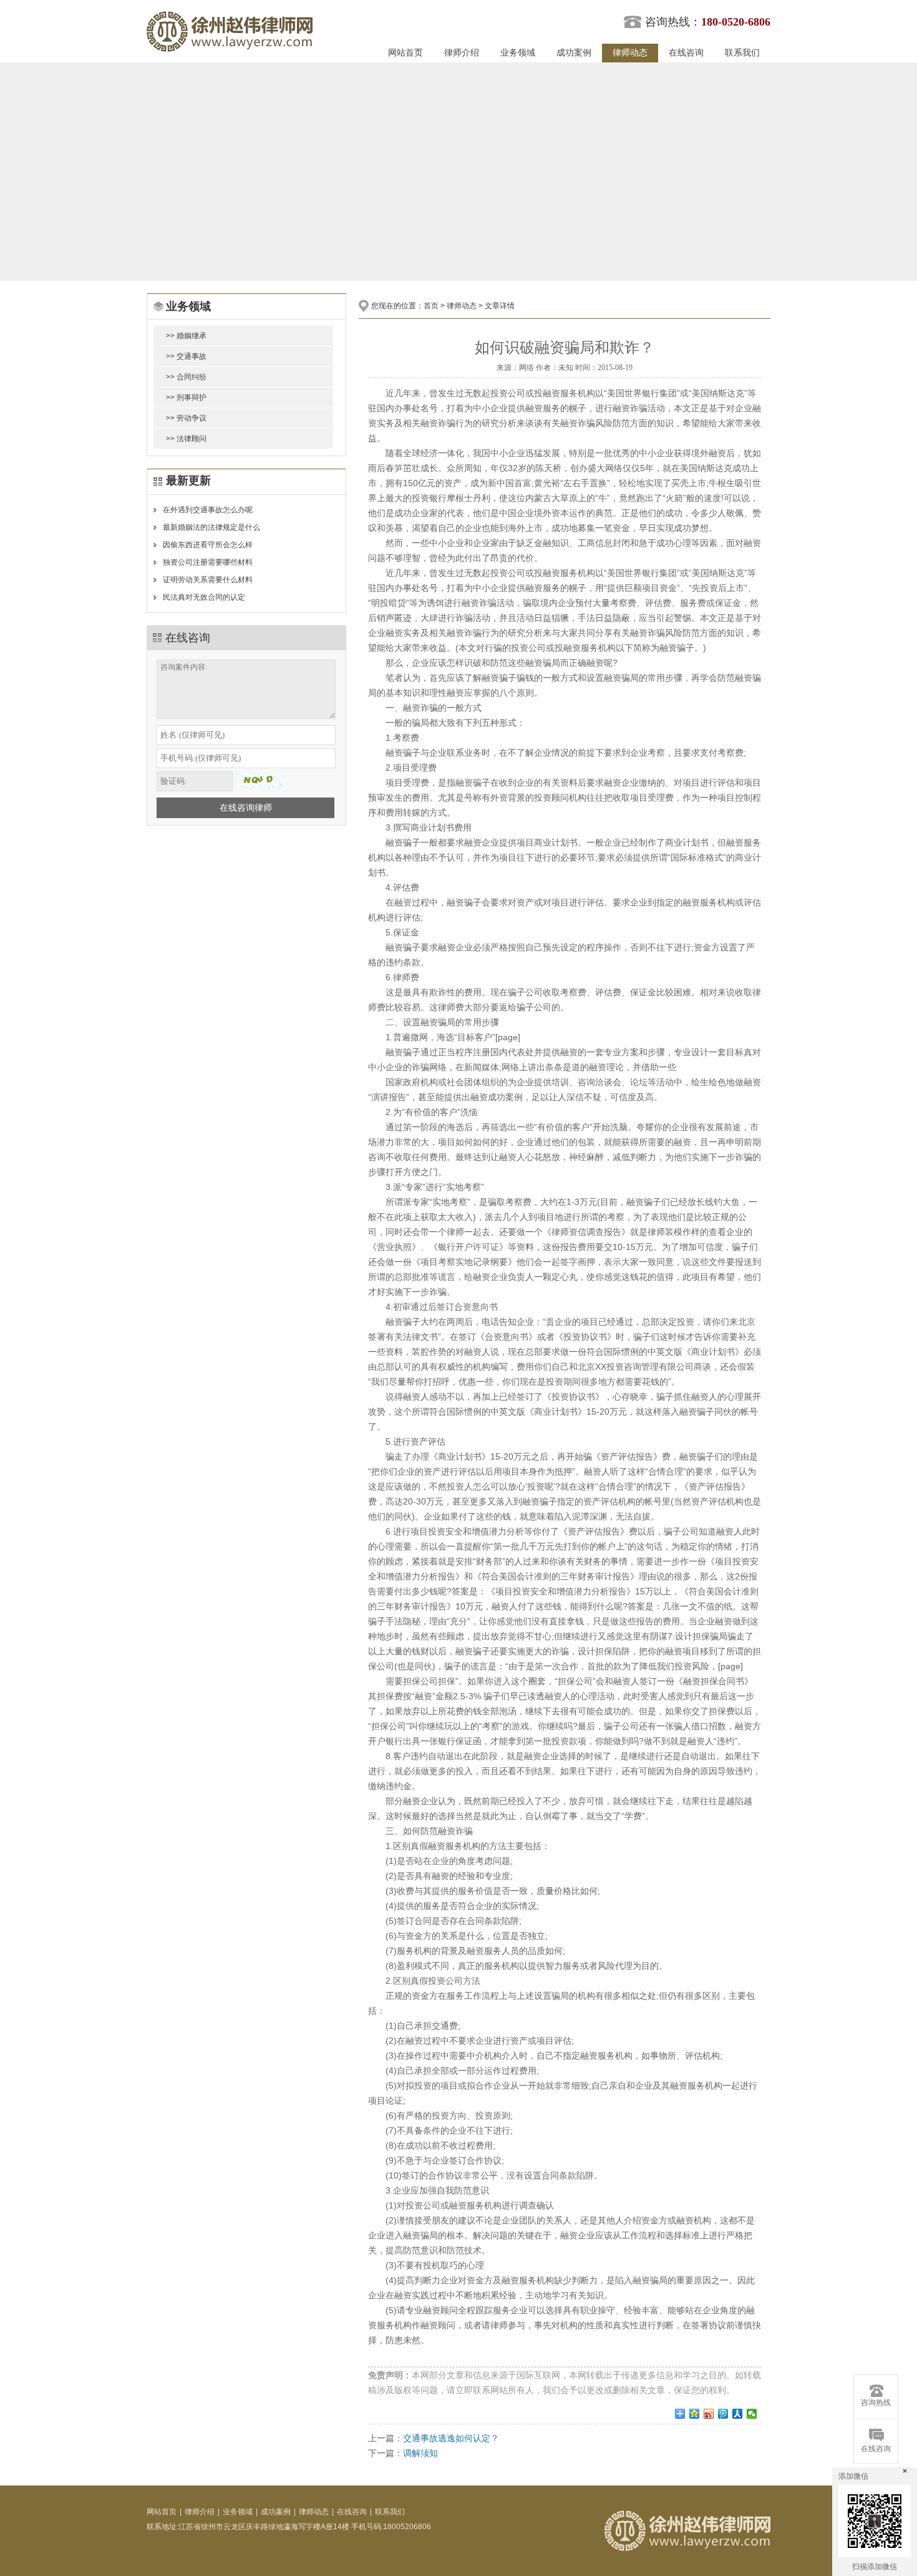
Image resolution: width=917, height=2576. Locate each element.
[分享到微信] (752, 2414)
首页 (431, 306)
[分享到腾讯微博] (723, 2414)
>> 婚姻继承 (186, 336)
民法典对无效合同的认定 (204, 597)
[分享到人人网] (738, 2414)
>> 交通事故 (186, 356)
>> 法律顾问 (186, 439)
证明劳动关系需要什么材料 (208, 580)
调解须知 (420, 2453)
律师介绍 (462, 53)
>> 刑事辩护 (186, 398)
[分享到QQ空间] (695, 2414)
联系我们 (742, 53)
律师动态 (630, 53)
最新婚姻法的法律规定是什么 (211, 527)
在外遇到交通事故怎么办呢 (208, 510)
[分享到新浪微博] (709, 2414)
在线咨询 (686, 53)
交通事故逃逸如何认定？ (451, 2438)
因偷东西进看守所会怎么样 (208, 545)
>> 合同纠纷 (186, 377)
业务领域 (518, 53)
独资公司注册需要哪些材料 (208, 562)
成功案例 (574, 53)
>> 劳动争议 (186, 418)
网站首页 (405, 53)
